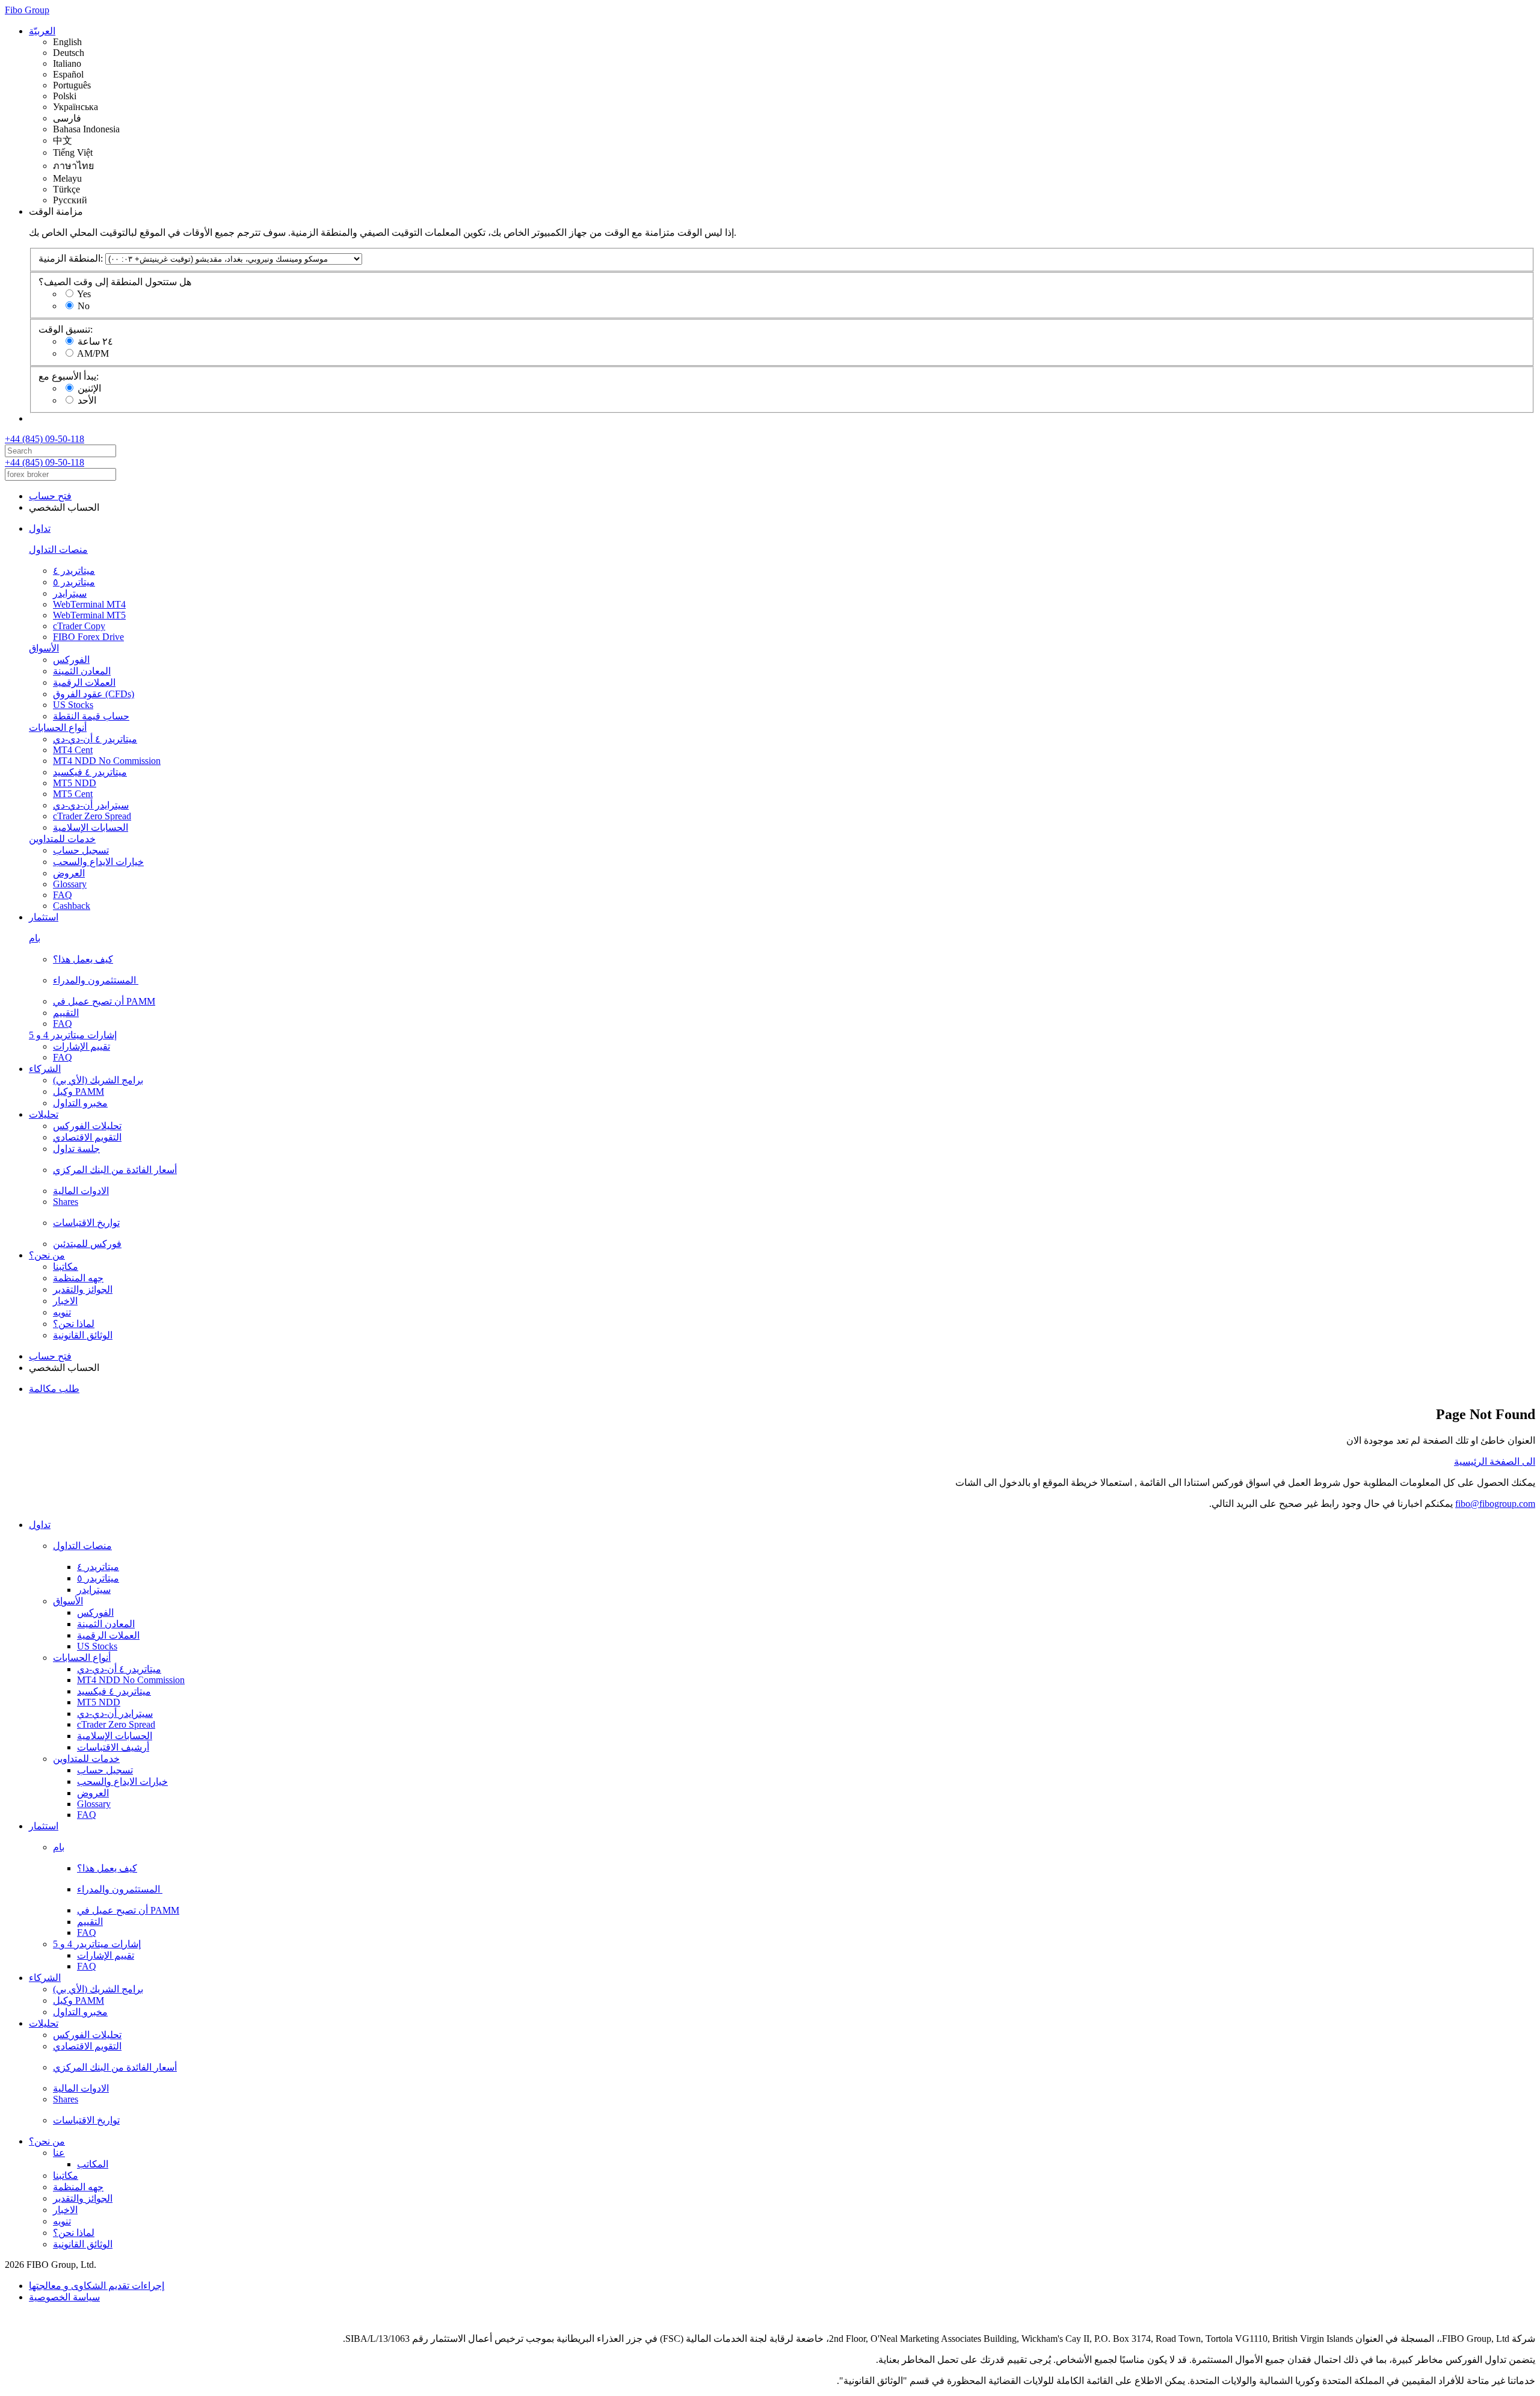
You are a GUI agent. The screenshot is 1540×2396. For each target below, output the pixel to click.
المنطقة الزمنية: (71, 258)
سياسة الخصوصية (64, 2297)
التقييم (66, 1013)
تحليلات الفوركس (87, 1126)
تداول (40, 528)
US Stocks (73, 705)
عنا (59, 2153)
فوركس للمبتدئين (87, 1244)
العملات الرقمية (84, 682)
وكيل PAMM (79, 1092)
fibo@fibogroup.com (1495, 1504)
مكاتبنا (66, 1267)
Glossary (70, 884)
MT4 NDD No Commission (107, 761)
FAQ (63, 895)
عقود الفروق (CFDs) (94, 694)
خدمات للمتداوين (62, 839)
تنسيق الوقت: (66, 329)
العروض (69, 873)
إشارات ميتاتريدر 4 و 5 (73, 1035)
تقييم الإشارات (82, 1046)
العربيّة (42, 31)
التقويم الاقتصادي (87, 1137)
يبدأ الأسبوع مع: (69, 376)
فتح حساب (50, 496)
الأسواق (44, 648)
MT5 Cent (73, 794)
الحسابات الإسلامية (91, 827)
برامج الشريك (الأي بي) (98, 1080)
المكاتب (93, 2164)
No (84, 306)
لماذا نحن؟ (74, 1324)
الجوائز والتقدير (83, 1289)
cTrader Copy (79, 626)
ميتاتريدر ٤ (74, 571)
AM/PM (93, 353)
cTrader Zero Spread (92, 816)
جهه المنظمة (78, 1278)
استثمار (44, 917)
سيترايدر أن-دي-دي (91, 805)
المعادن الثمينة (82, 671)
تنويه (62, 1312)
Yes (84, 294)
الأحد (87, 400)
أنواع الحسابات (58, 728)
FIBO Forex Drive (88, 637)
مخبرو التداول (80, 1103)
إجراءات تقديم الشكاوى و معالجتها (97, 2286)
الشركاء (45, 1069)
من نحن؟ (47, 1255)
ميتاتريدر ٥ (74, 582)
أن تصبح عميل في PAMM (104, 1001)
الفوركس (71, 660)
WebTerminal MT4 (89, 604)
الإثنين (89, 388)
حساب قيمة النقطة (91, 716)
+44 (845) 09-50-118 (45, 439)
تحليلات (44, 1114)
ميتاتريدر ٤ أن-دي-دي (95, 739)
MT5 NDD (75, 783)
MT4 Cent (73, 750)
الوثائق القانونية (83, 1335)
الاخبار (65, 1301)
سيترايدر (70, 593)
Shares (66, 1202)
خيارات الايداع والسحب (98, 862)
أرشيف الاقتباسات (113, 1747)
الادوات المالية (81, 1191)
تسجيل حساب (81, 850)
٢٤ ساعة (95, 341)
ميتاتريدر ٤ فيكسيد (90, 772)
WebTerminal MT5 (89, 615)
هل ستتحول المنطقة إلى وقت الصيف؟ (115, 282)
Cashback (72, 906)
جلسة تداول (76, 1149)
